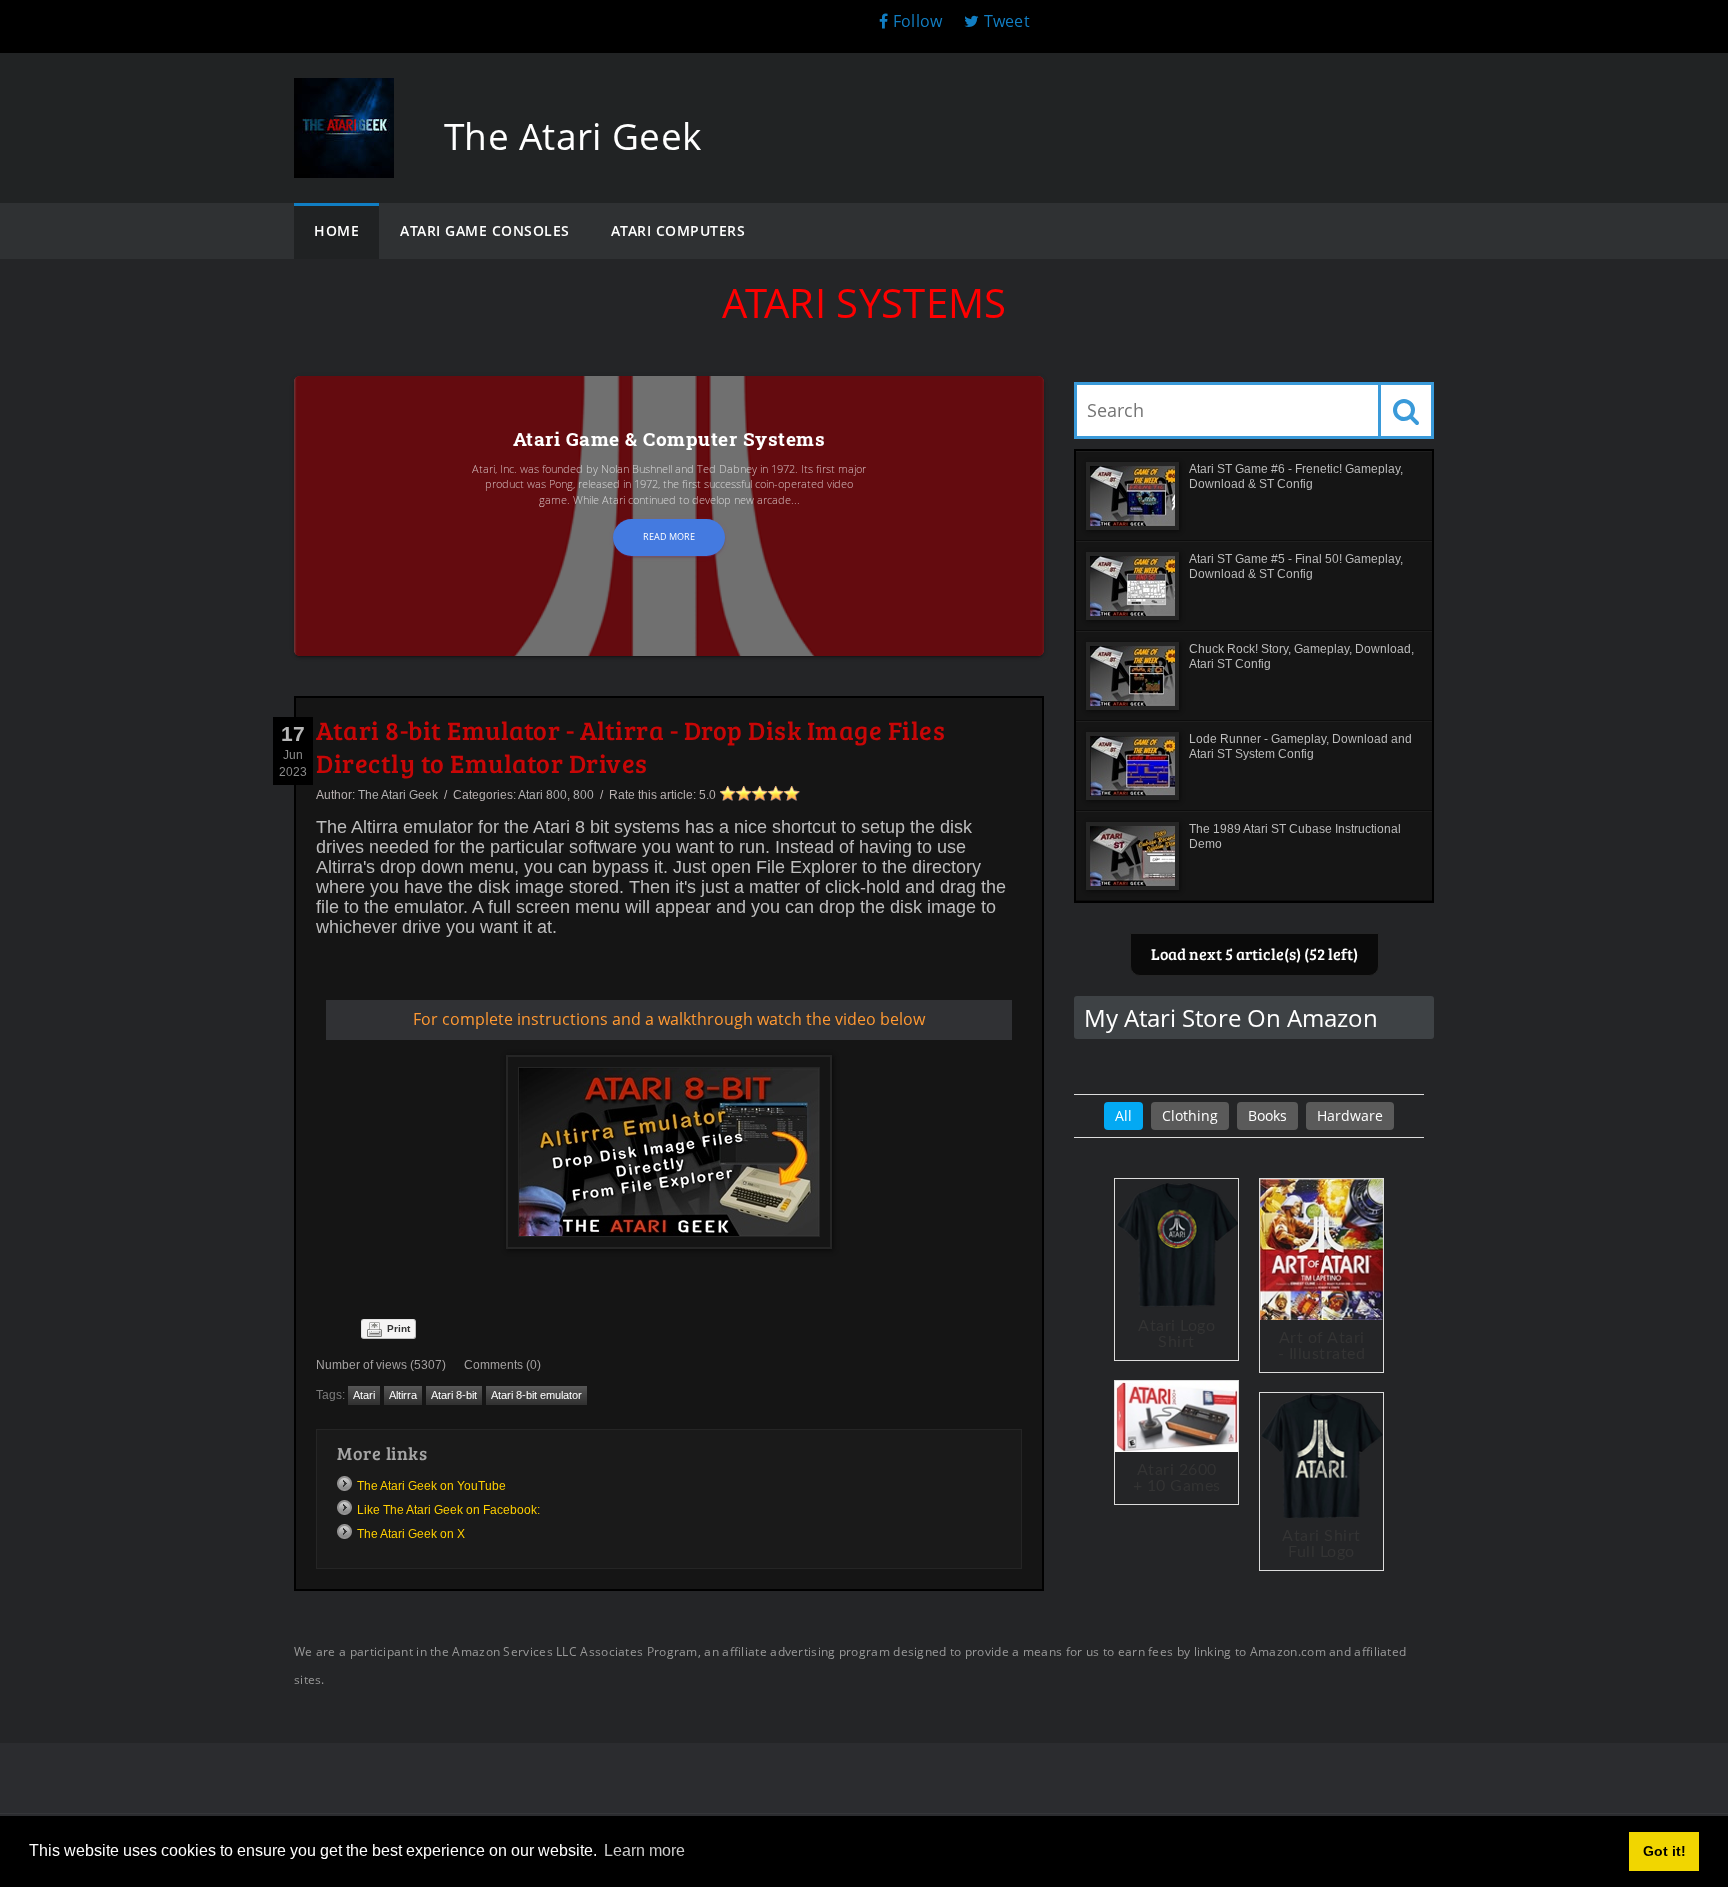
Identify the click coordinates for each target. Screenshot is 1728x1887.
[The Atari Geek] (344, 97)
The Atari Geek (398, 795)
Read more (669, 536)
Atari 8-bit (454, 1395)
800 (583, 795)
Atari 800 (542, 795)
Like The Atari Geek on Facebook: (448, 1510)
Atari (364, 1395)
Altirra (403, 1395)
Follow (917, 21)
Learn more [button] (644, 1850)
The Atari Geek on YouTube (431, 1486)
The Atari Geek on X (411, 1534)
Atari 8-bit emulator (536, 1395)
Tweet (1004, 21)
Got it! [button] (1664, 1851)
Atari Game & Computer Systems (669, 438)
